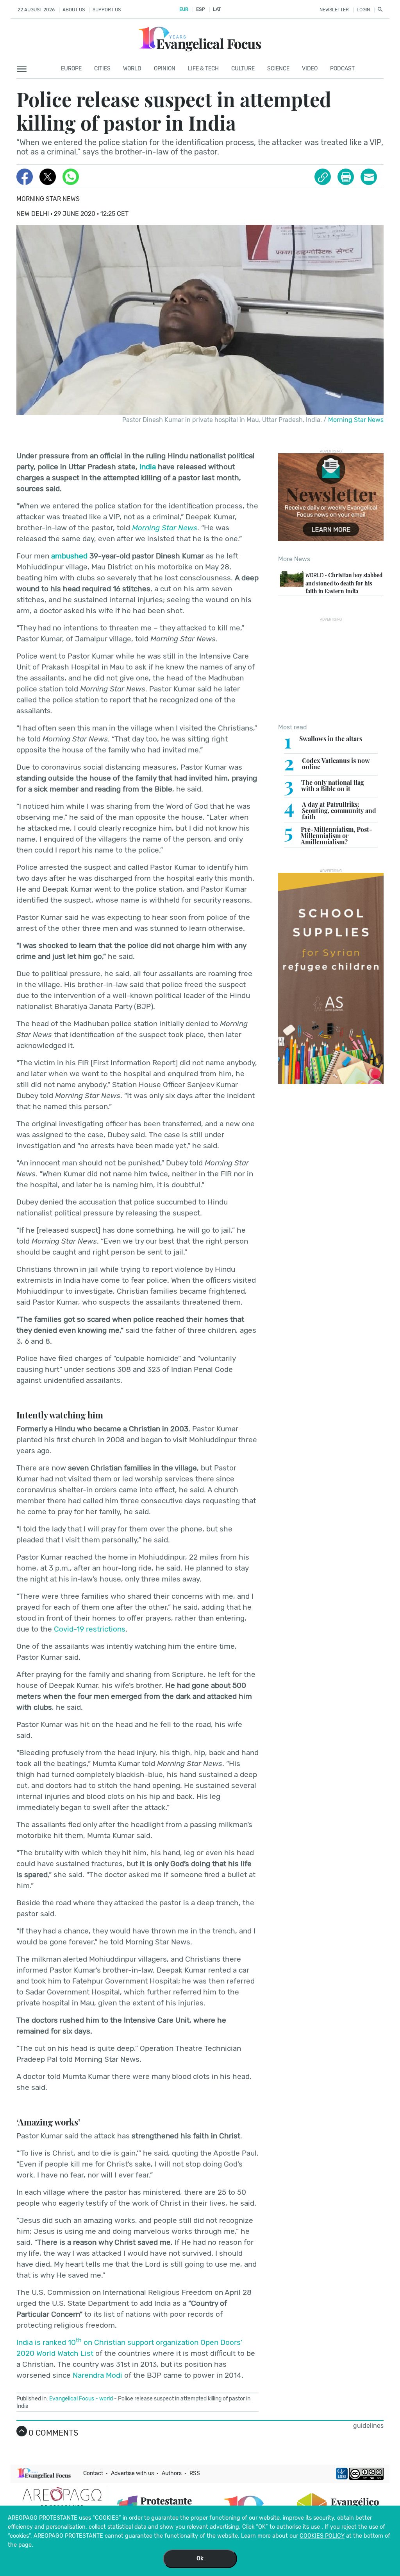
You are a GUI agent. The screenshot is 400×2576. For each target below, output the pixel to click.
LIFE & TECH (203, 69)
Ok (200, 2559)
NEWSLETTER (334, 10)
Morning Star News (48, 199)
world (106, 2399)
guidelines (368, 2426)
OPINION (165, 69)
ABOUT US (74, 10)
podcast (342, 69)
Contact (93, 2473)
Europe (71, 69)
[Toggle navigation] (24, 69)
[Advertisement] (331, 670)
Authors (172, 2473)
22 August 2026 (36, 10)
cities (102, 69)
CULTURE (243, 69)
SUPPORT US (107, 10)
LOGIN (363, 10)
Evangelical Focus (72, 2399)
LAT (217, 9)
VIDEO (310, 69)
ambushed (69, 556)
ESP (200, 9)
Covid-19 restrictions (90, 1629)
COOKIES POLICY (322, 2536)
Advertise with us (132, 2473)
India (148, 467)
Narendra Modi (97, 2375)
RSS (195, 2473)
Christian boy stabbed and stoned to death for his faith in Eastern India (344, 583)
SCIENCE (278, 69)
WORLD (132, 69)
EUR (184, 9)
